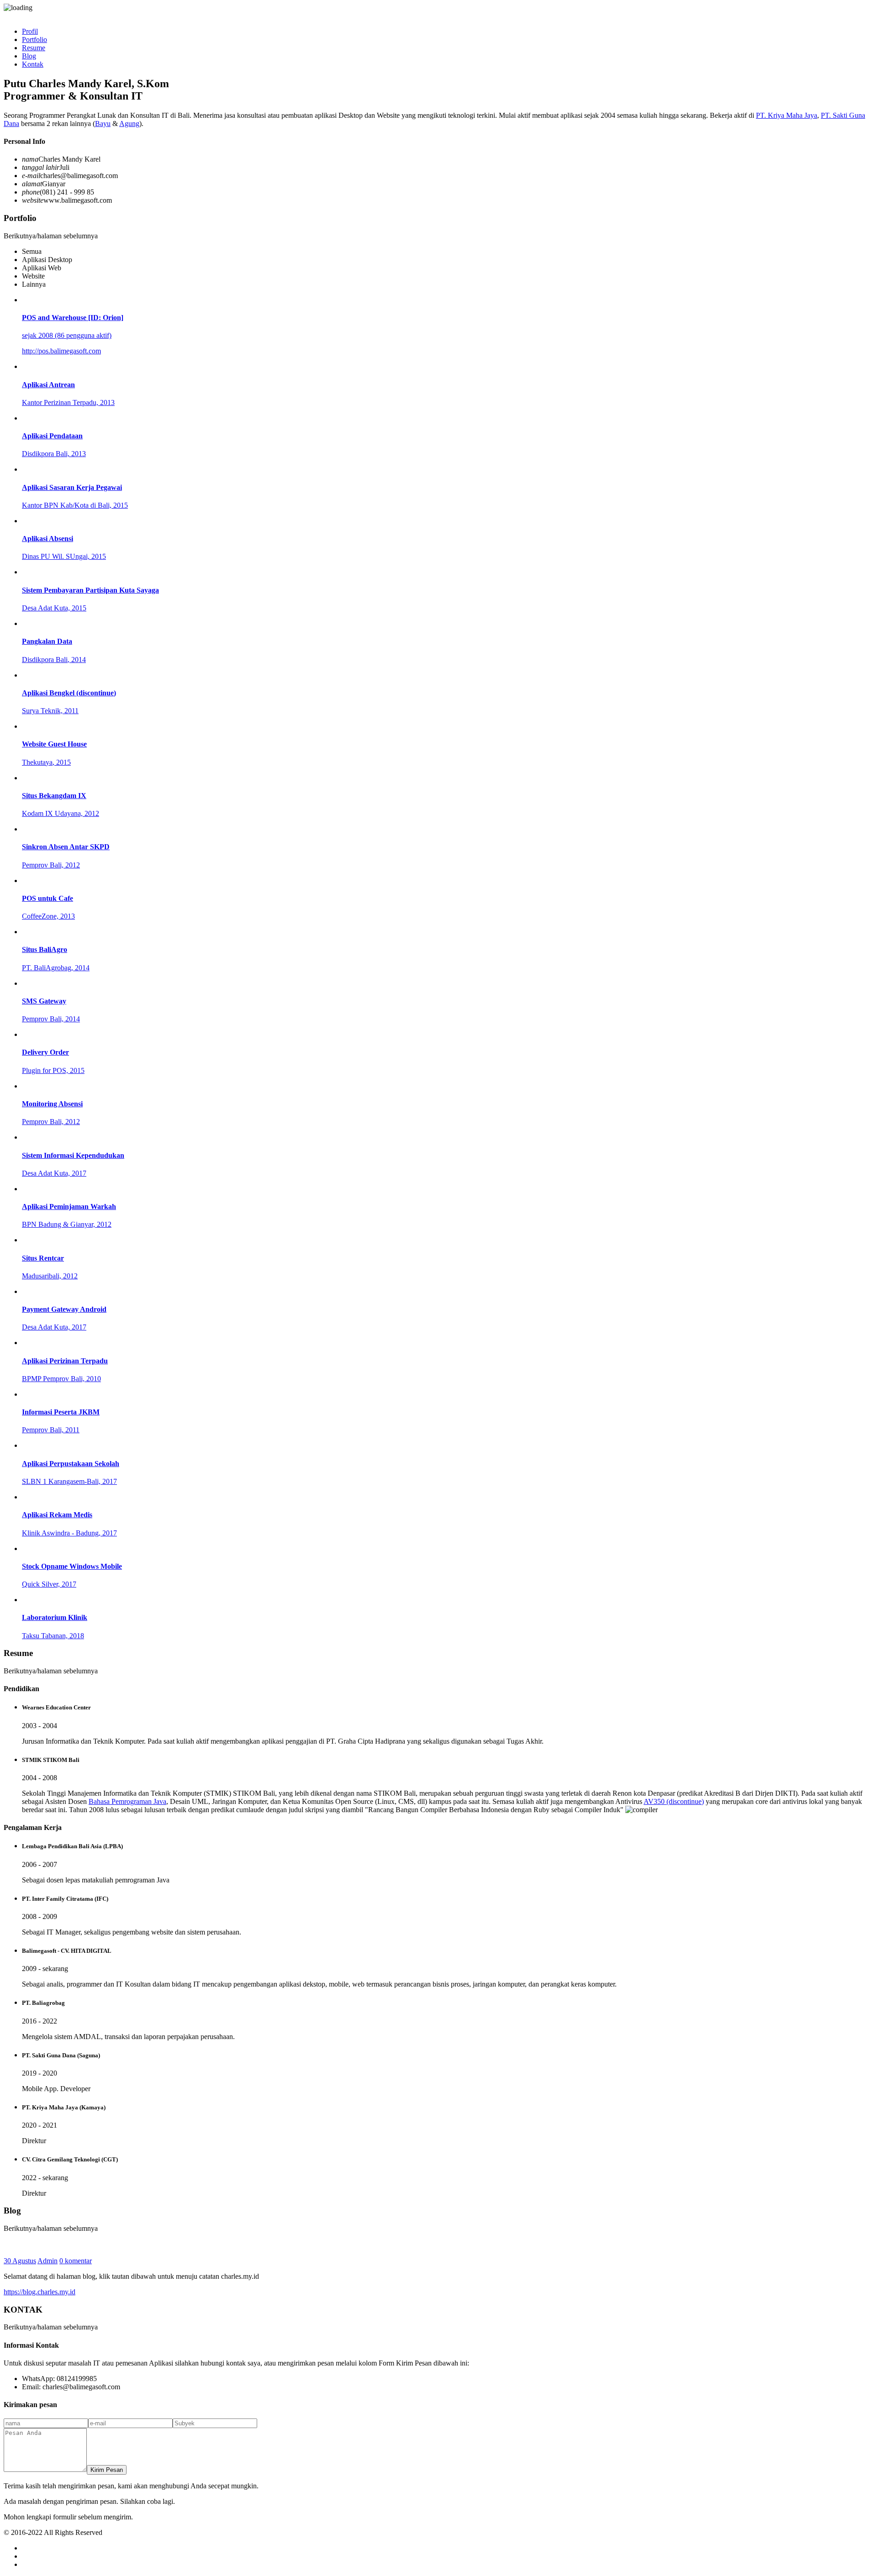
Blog (29, 56)
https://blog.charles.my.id (40, 2292)
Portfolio (34, 39)
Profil (30, 31)
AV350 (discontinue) (674, 1801)
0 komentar (76, 2261)
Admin (48, 2261)
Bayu (103, 124)
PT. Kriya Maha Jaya (787, 115)
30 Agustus (20, 2261)
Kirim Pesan (107, 2470)
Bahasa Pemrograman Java (127, 1801)
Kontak (33, 64)
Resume (34, 48)
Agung (129, 124)
